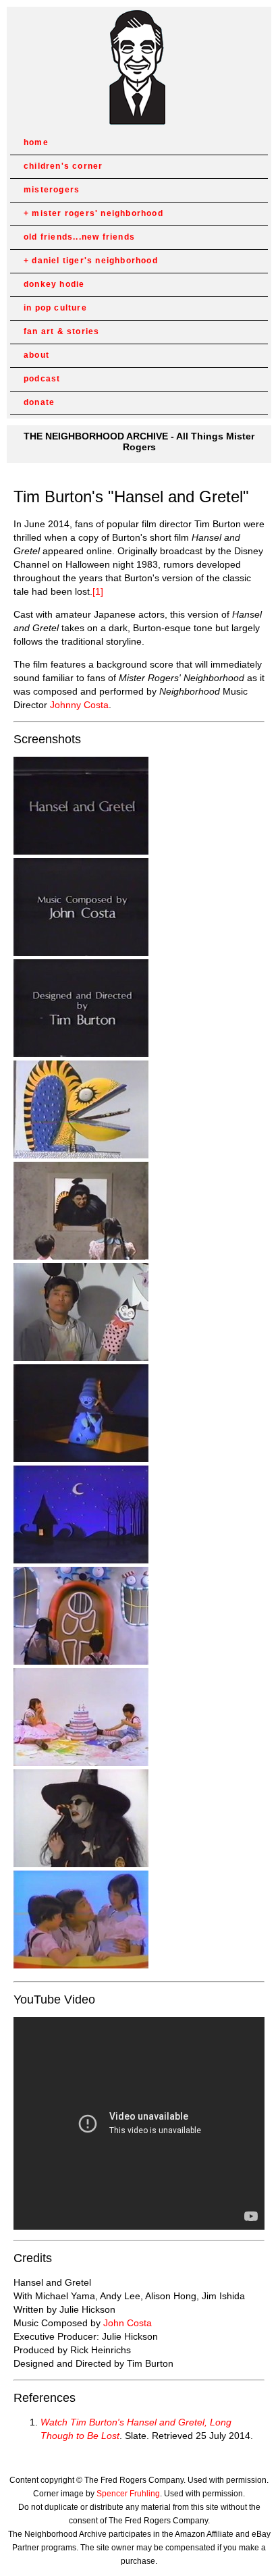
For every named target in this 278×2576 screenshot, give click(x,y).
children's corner (63, 166)
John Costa (128, 2323)
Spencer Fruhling (128, 2494)
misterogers (52, 190)
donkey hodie (54, 284)
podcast (42, 379)
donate (39, 402)
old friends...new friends (79, 237)
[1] (98, 591)
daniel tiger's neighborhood (94, 261)
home (36, 142)
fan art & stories (61, 331)
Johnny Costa (79, 705)
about (36, 355)
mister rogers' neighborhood (97, 213)
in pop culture (55, 308)
